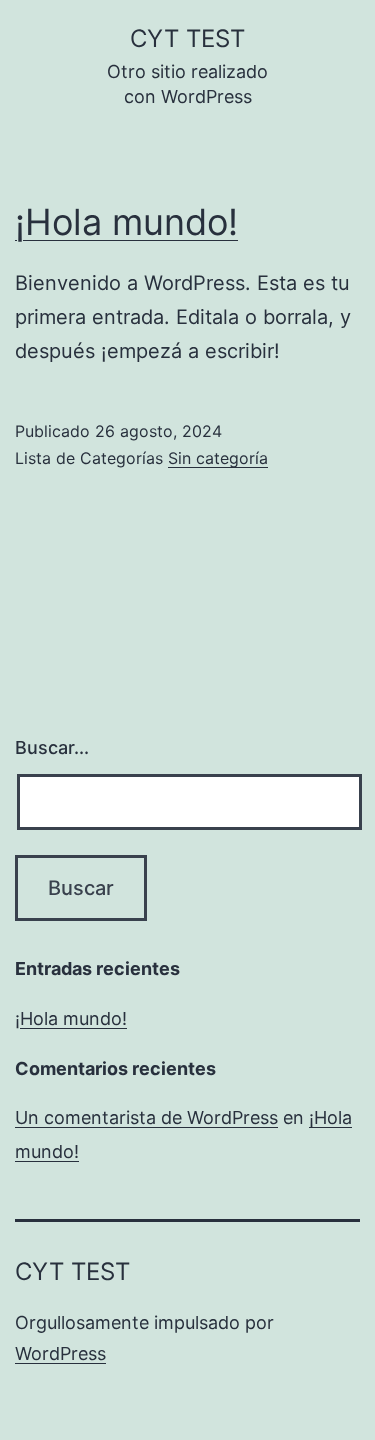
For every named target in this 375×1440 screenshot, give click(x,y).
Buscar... (52, 747)
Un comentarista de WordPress (146, 1117)
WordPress (60, 1353)
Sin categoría (218, 458)
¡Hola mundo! (126, 222)
